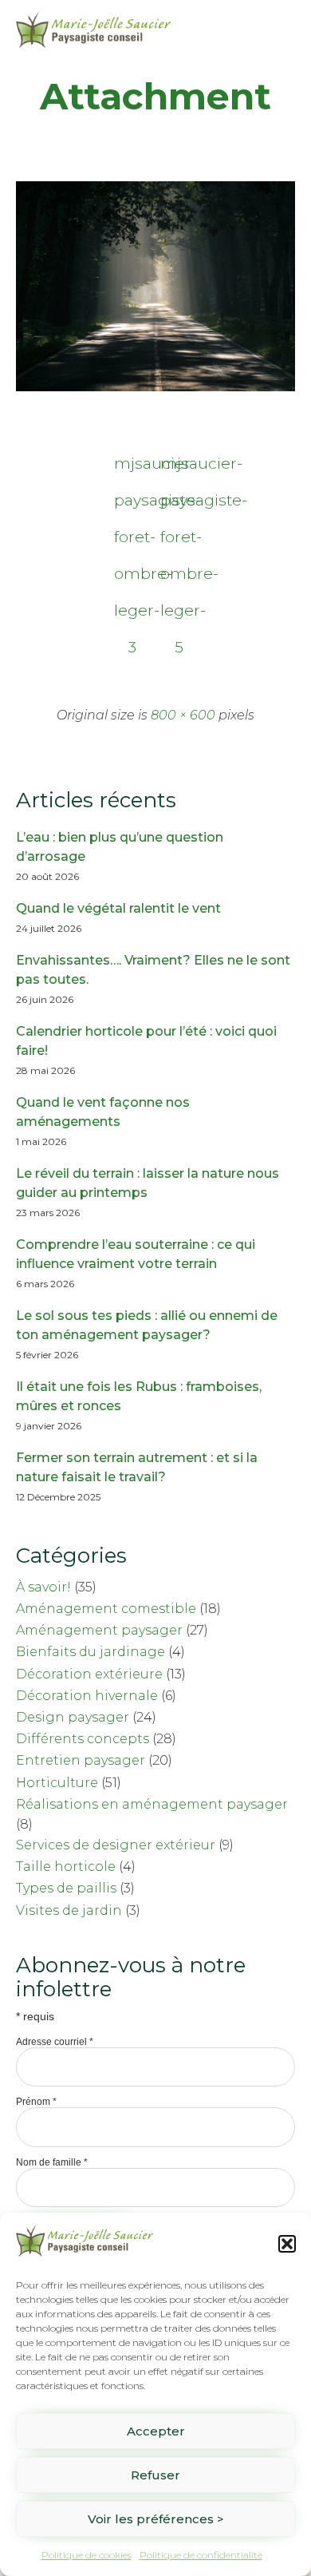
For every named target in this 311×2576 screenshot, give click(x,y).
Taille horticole (66, 1867)
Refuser (155, 2475)
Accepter (156, 2431)
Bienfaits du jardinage (91, 1652)
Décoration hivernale (87, 1696)
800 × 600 (183, 715)
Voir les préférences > (156, 2519)
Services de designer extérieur (116, 1845)
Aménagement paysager (99, 1630)
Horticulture (57, 1783)
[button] (287, 2244)
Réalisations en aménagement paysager (152, 1804)
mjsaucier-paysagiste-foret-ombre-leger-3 (132, 468)
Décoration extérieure (89, 1674)
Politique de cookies (87, 2555)
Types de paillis (66, 1888)
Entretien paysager (81, 1760)
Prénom (36, 2102)
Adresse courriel (55, 2042)
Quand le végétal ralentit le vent (118, 908)
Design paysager (73, 1717)
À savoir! (43, 1587)
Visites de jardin (69, 1910)
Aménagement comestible (106, 1609)
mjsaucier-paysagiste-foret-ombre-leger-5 (179, 468)
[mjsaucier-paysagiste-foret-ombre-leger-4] (155, 388)
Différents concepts (83, 1739)
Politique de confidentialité (201, 2555)
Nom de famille (52, 2162)
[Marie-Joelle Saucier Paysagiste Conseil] (93, 30)
